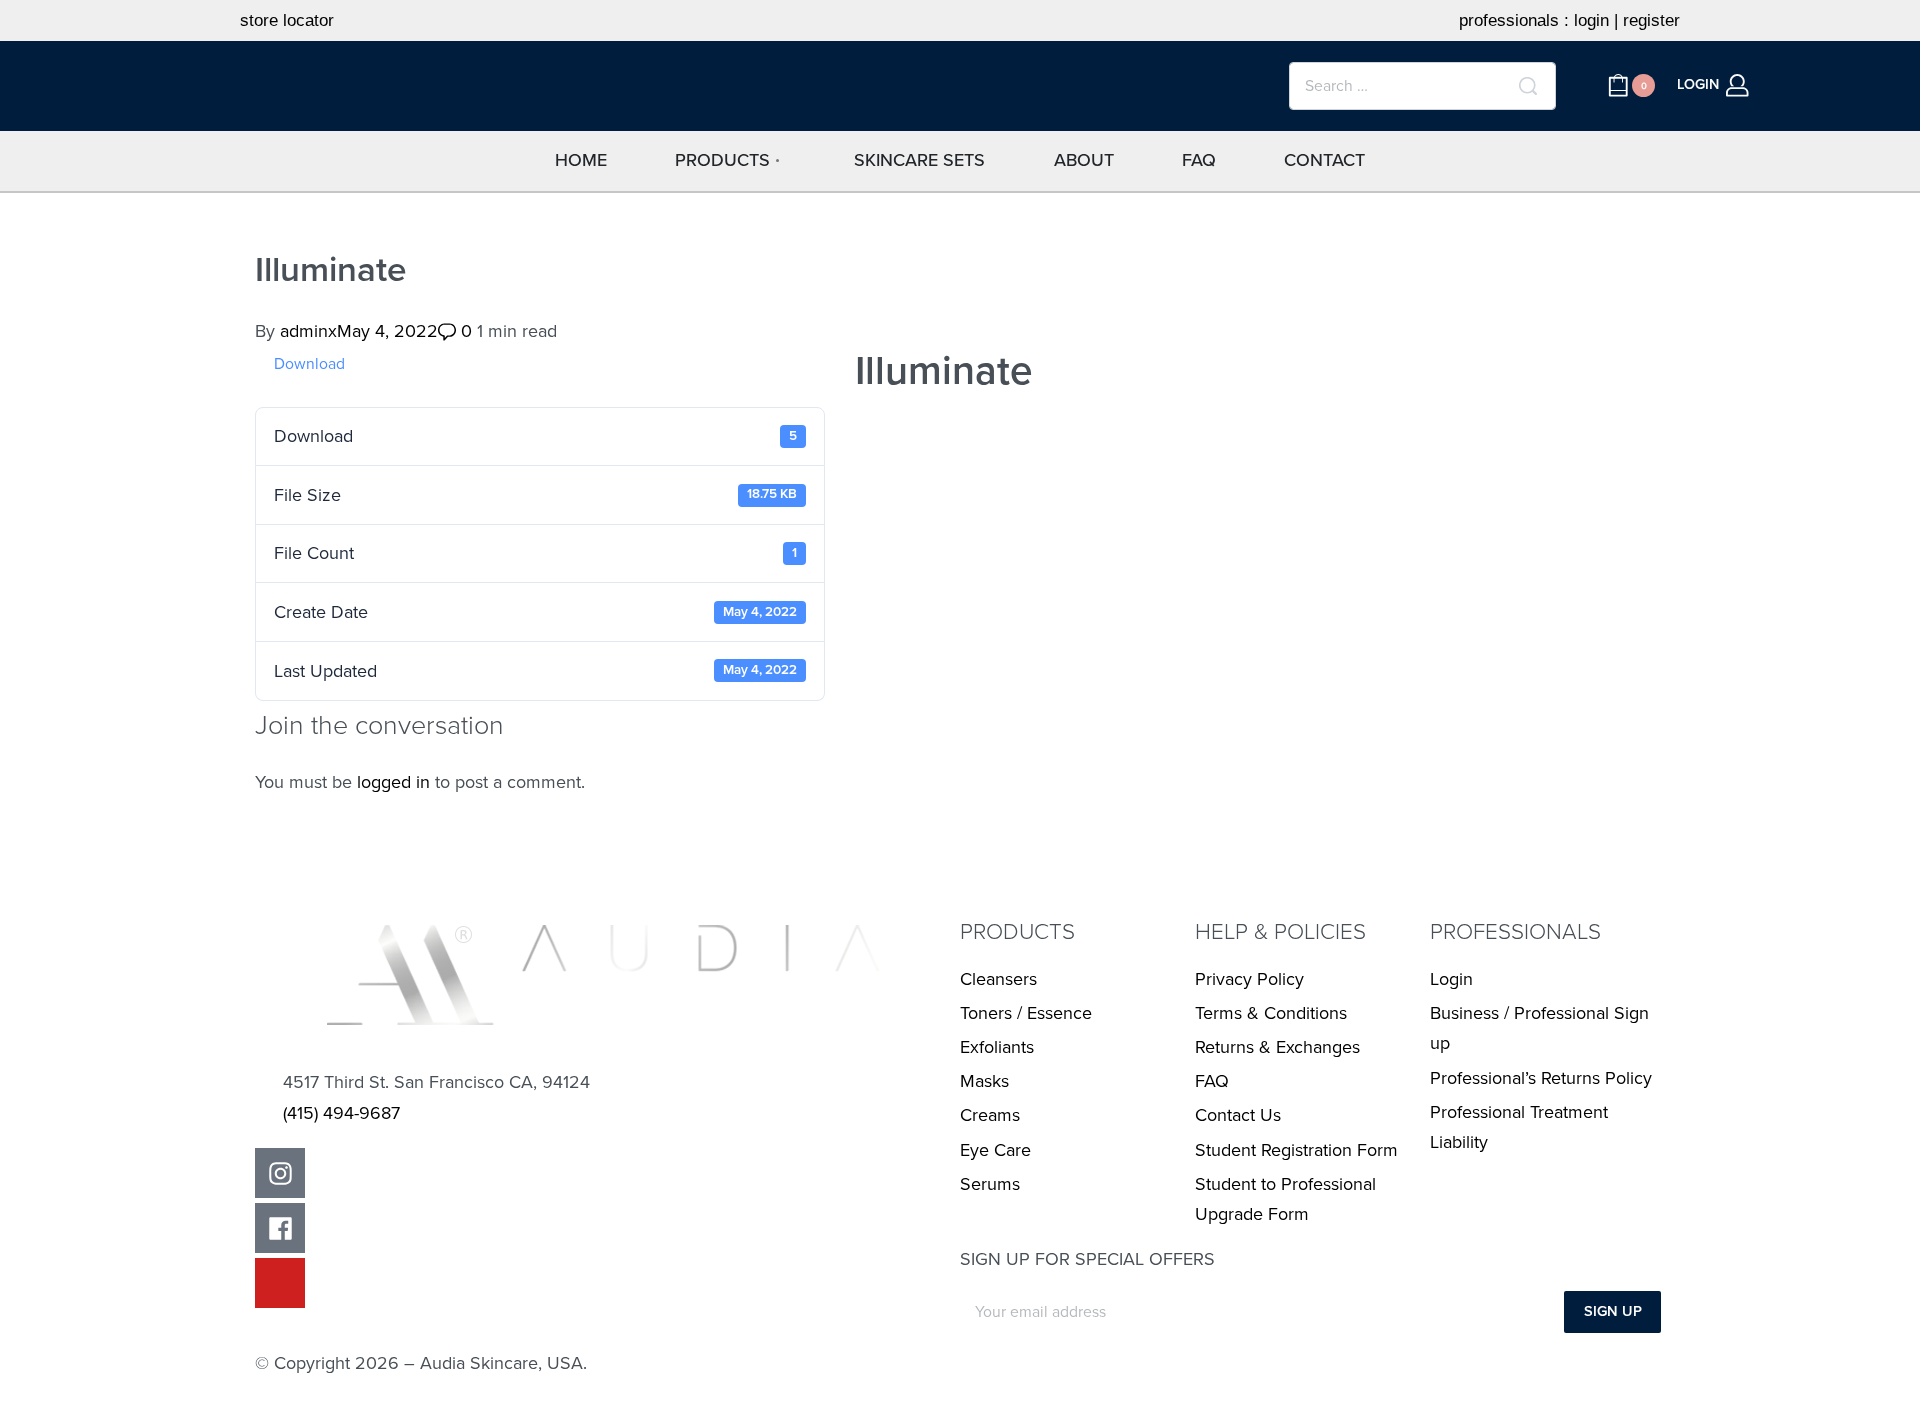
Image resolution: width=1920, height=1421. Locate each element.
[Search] (1528, 86)
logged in (393, 782)
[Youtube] (280, 1283)
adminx (308, 331)
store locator (287, 20)
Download (309, 364)
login (1591, 20)
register (1651, 20)
